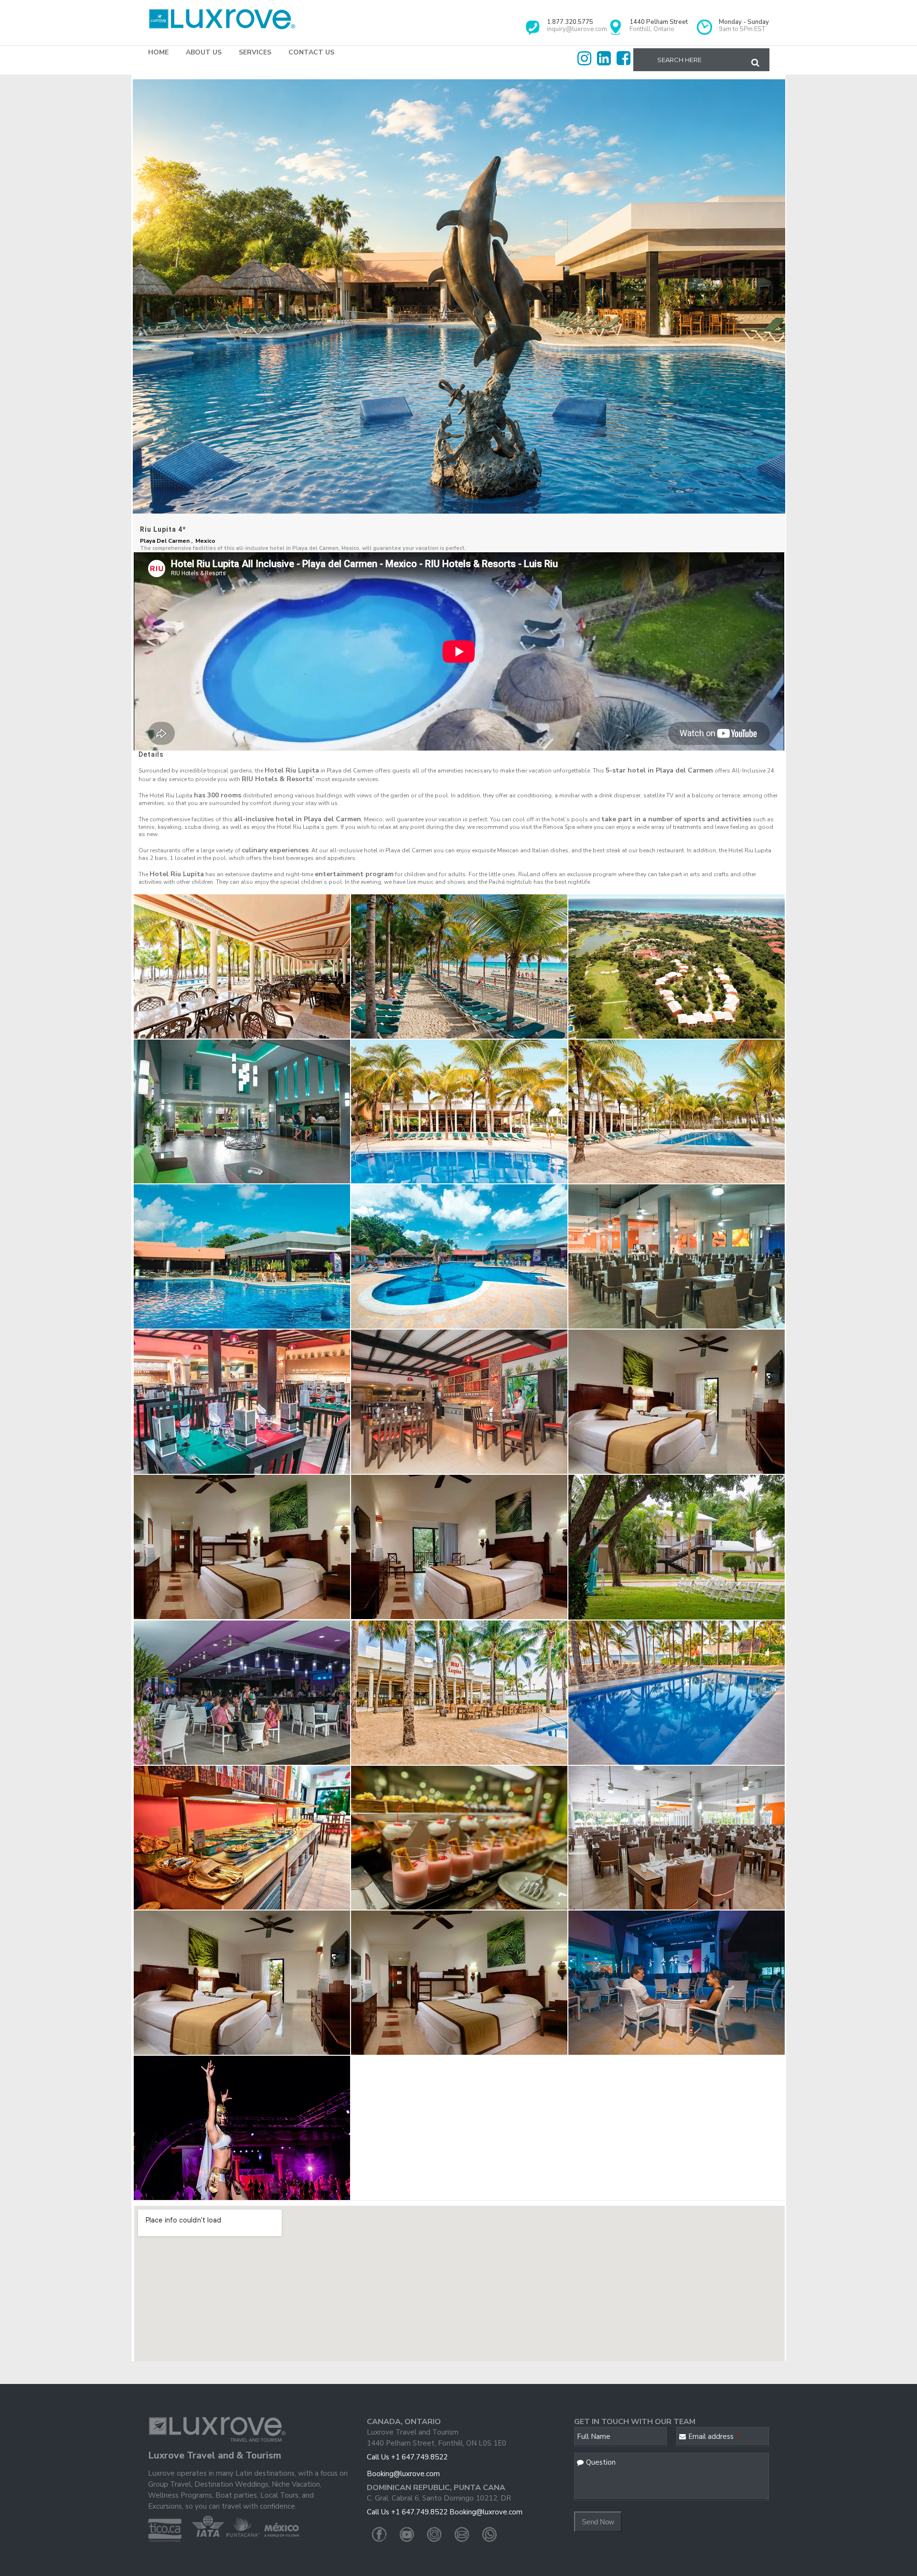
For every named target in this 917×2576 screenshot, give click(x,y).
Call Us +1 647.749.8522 (407, 2457)
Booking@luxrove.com (403, 2474)
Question (601, 2462)
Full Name (594, 2436)
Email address (714, 2436)
